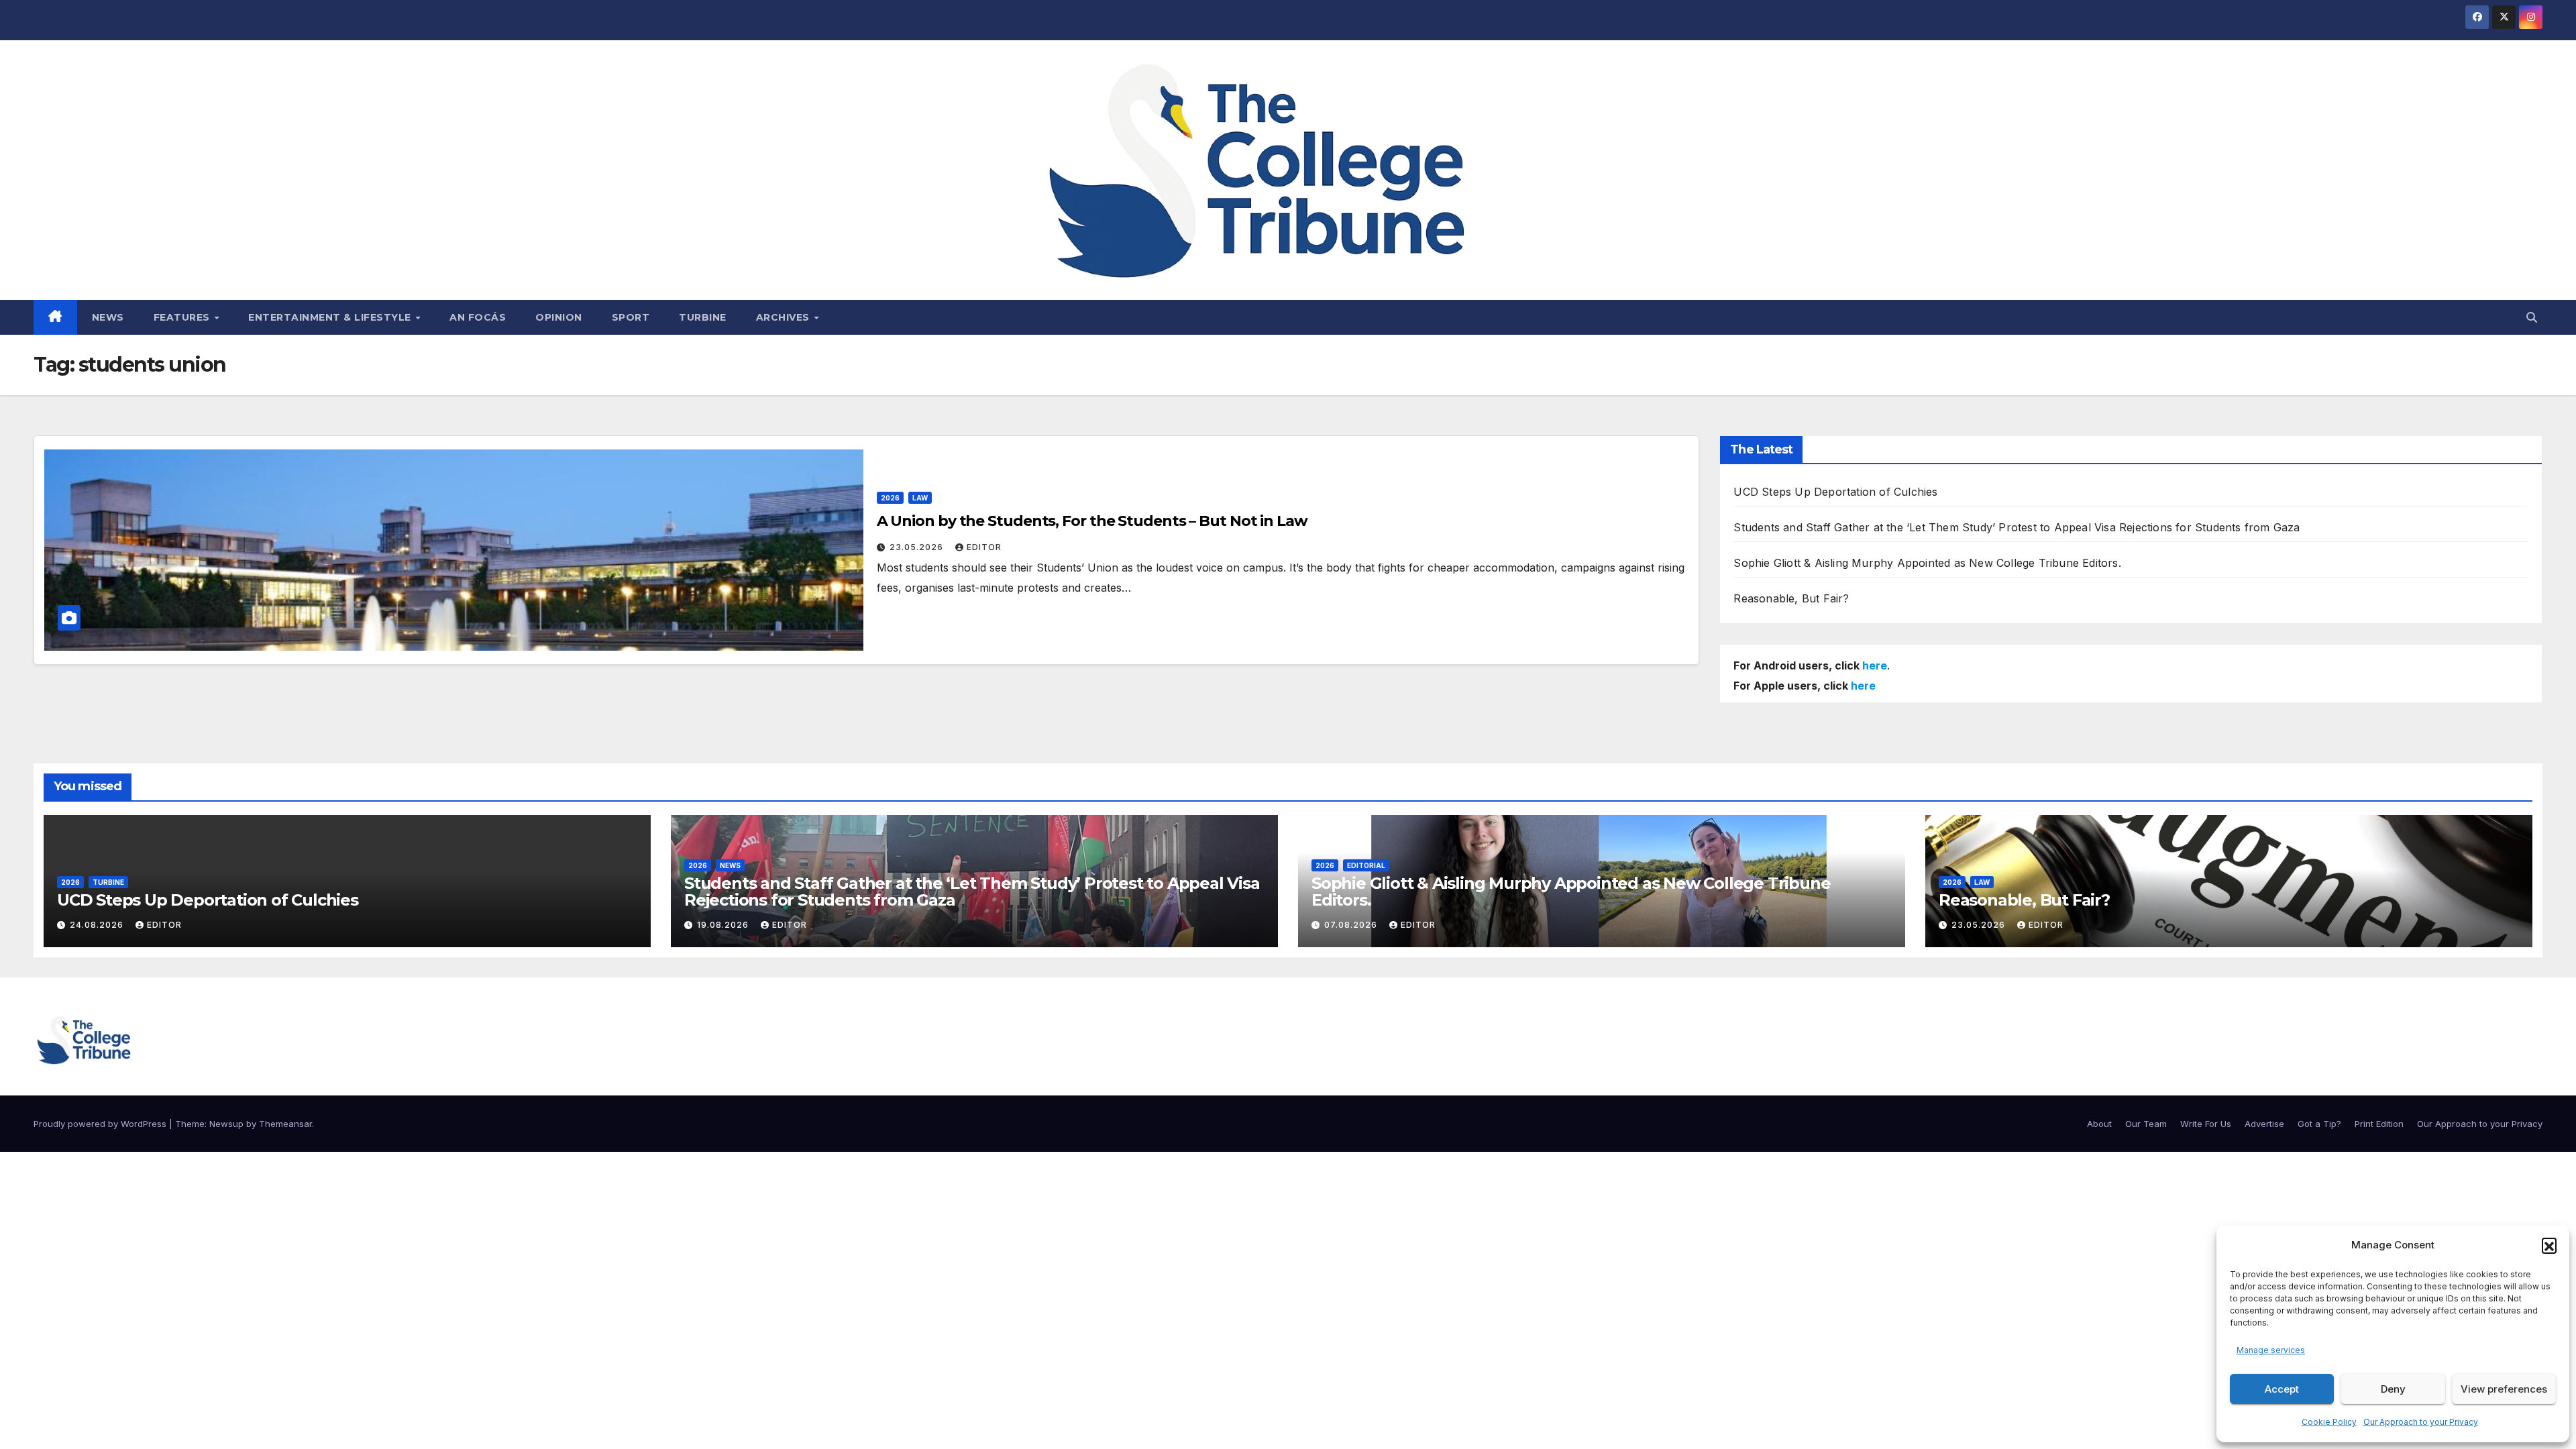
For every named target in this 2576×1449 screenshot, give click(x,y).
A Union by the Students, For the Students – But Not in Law (1092, 521)
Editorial (1366, 865)
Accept (2282, 1389)
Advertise (2264, 1124)
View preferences (2504, 1389)
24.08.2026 (98, 925)
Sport (631, 317)
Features (183, 317)
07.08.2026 (1352, 925)
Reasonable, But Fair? (1791, 598)
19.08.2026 (724, 925)
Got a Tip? (2319, 1124)
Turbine (703, 317)
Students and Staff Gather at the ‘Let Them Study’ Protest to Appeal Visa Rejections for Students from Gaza (2017, 527)
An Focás (478, 317)
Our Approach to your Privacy (2421, 1422)
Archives (785, 317)
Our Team (2146, 1124)
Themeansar (285, 1124)
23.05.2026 (918, 547)
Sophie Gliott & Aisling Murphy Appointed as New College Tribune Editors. (1927, 563)
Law (920, 498)
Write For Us (2206, 1124)
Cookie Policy (2329, 1422)
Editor (984, 547)
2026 (890, 498)
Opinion (559, 317)
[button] (2549, 1245)
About (2099, 1124)
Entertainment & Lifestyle (331, 317)
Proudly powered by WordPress (101, 1124)
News (108, 317)
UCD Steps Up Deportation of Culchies (1835, 492)
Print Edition (2379, 1124)
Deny (2393, 1389)
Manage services (2271, 1350)
